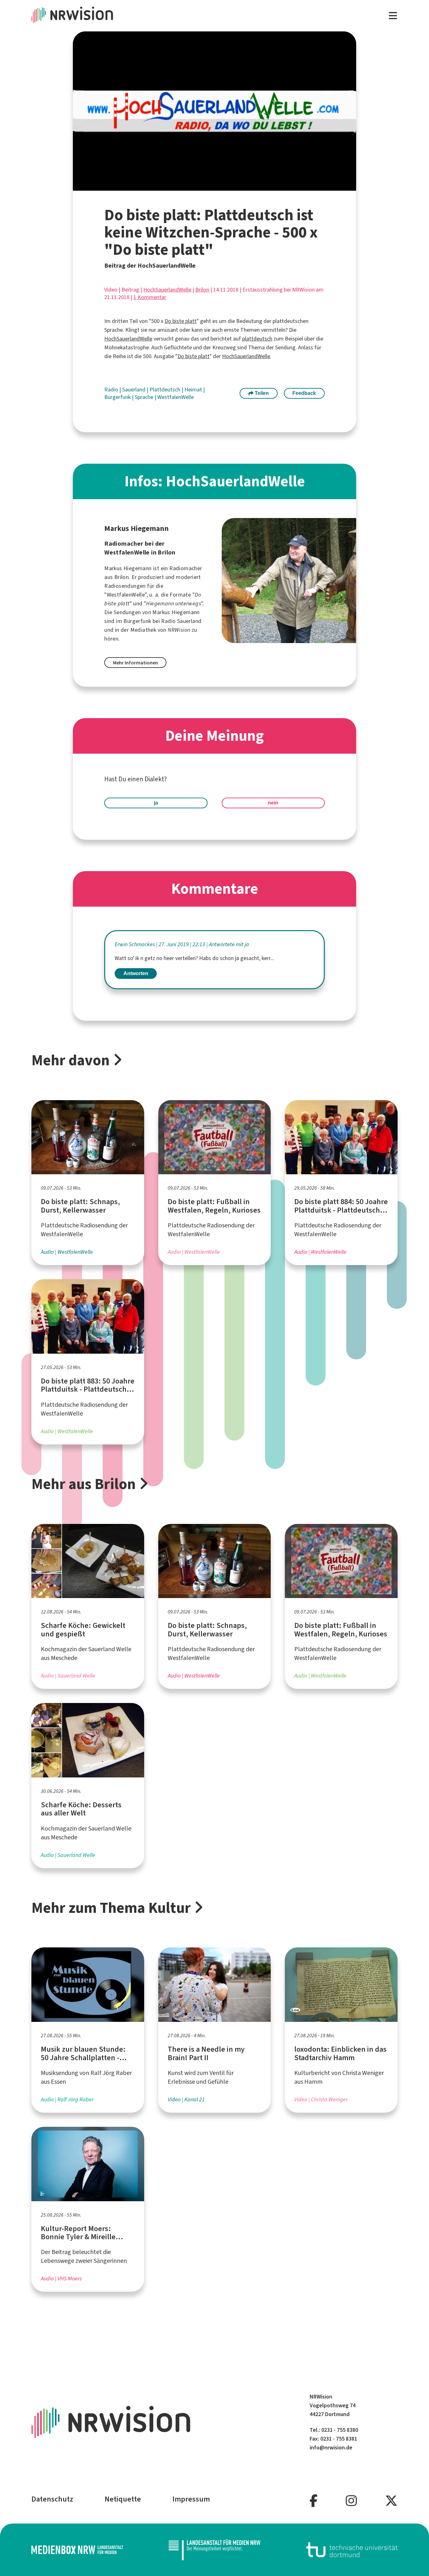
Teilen (261, 393)
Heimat (194, 390)
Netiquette (123, 2499)
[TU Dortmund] (352, 2550)
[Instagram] (351, 2501)
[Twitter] (391, 2501)
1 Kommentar (150, 297)
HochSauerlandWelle (167, 290)
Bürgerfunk (118, 397)
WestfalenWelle (176, 397)
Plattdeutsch (166, 390)
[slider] (201, 186)
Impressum (191, 2499)
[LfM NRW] (215, 2550)
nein (273, 803)
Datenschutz (52, 2499)
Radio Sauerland (181, 621)
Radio (112, 390)
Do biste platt (181, 321)
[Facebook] (314, 2501)
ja (156, 803)
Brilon (202, 290)
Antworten (136, 973)
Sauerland (134, 390)
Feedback (304, 393)
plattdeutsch (257, 339)
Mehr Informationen (136, 663)
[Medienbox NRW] (77, 2550)
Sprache (145, 397)
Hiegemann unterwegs (174, 603)
